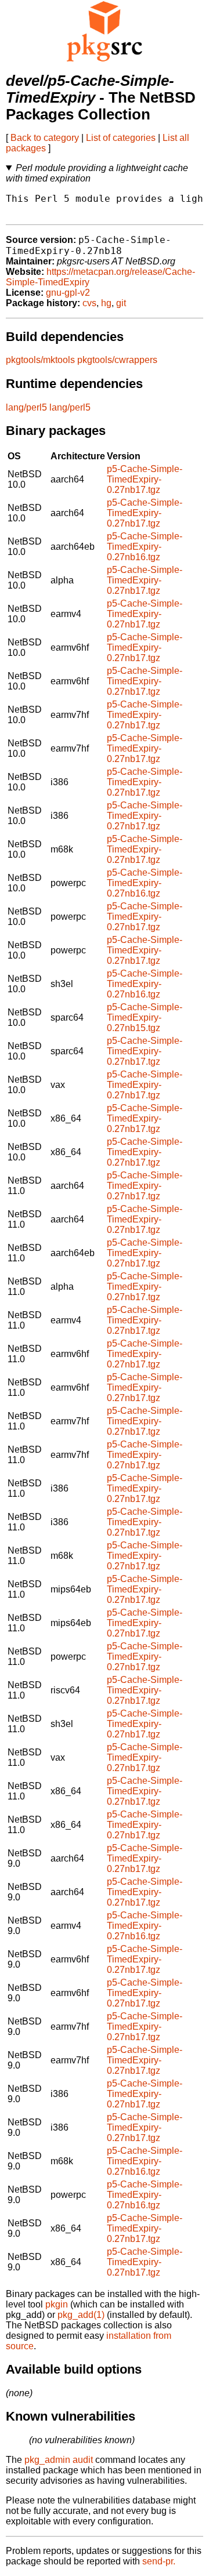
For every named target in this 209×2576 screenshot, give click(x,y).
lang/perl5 (26, 407)
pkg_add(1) (81, 2315)
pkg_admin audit (59, 2460)
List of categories (121, 138)
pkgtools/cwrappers (117, 360)
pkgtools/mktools (40, 360)
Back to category (45, 138)
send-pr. (159, 2561)
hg (106, 303)
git (121, 303)
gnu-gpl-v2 (68, 293)
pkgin (57, 2304)
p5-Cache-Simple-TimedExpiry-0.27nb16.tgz (145, 547)
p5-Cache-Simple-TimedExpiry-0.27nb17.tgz (145, 479)
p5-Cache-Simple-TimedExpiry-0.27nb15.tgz (145, 1017)
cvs (89, 303)
